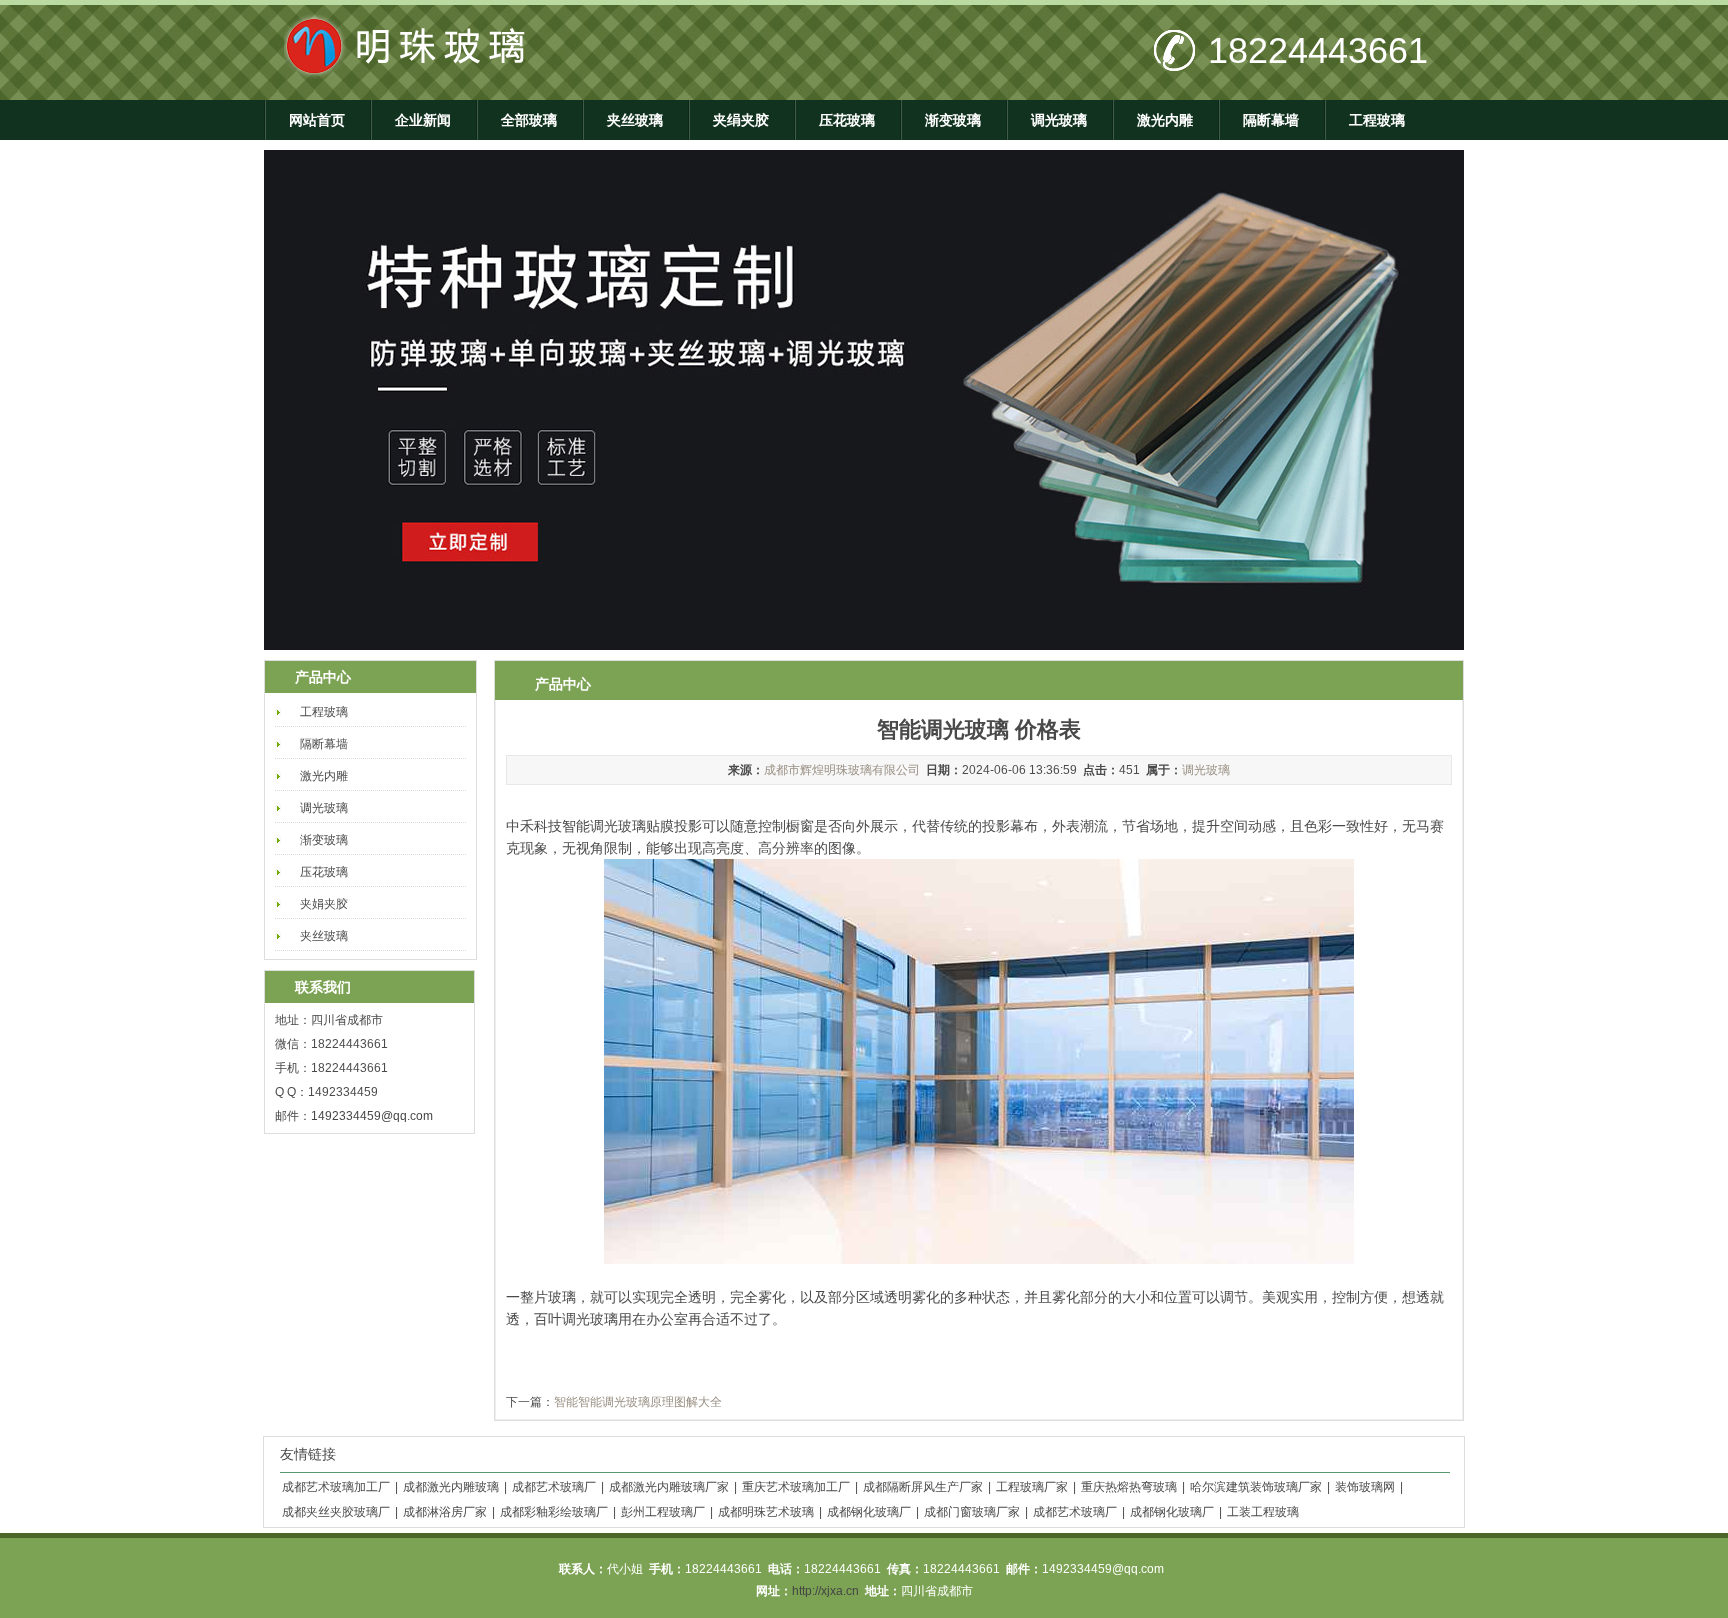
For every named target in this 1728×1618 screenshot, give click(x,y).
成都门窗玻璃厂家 (972, 1512)
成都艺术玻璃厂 (554, 1487)
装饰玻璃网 (1365, 1487)
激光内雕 (1165, 120)
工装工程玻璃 (1263, 1512)
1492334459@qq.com (372, 1116)
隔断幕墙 (1271, 120)
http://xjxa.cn (825, 1591)
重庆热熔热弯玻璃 (1129, 1487)
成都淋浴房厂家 (445, 1512)
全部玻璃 (529, 120)
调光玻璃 (1059, 120)
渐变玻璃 (953, 120)
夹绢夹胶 (741, 120)
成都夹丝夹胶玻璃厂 (336, 1512)
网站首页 (317, 120)
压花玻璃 (847, 120)
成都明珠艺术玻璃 (766, 1512)
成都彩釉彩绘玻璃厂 (554, 1512)
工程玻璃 (1377, 120)
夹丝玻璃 (635, 120)
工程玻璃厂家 (1032, 1487)
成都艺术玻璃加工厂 (336, 1487)
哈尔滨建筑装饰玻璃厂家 (1256, 1487)
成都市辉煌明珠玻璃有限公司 (842, 770)
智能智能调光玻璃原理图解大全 (638, 1402)
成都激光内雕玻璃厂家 (669, 1487)
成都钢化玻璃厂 (869, 1512)
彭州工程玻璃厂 (663, 1512)
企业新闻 (423, 120)
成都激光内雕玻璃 (451, 1487)
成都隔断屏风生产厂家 (923, 1487)
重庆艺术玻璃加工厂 (796, 1487)
